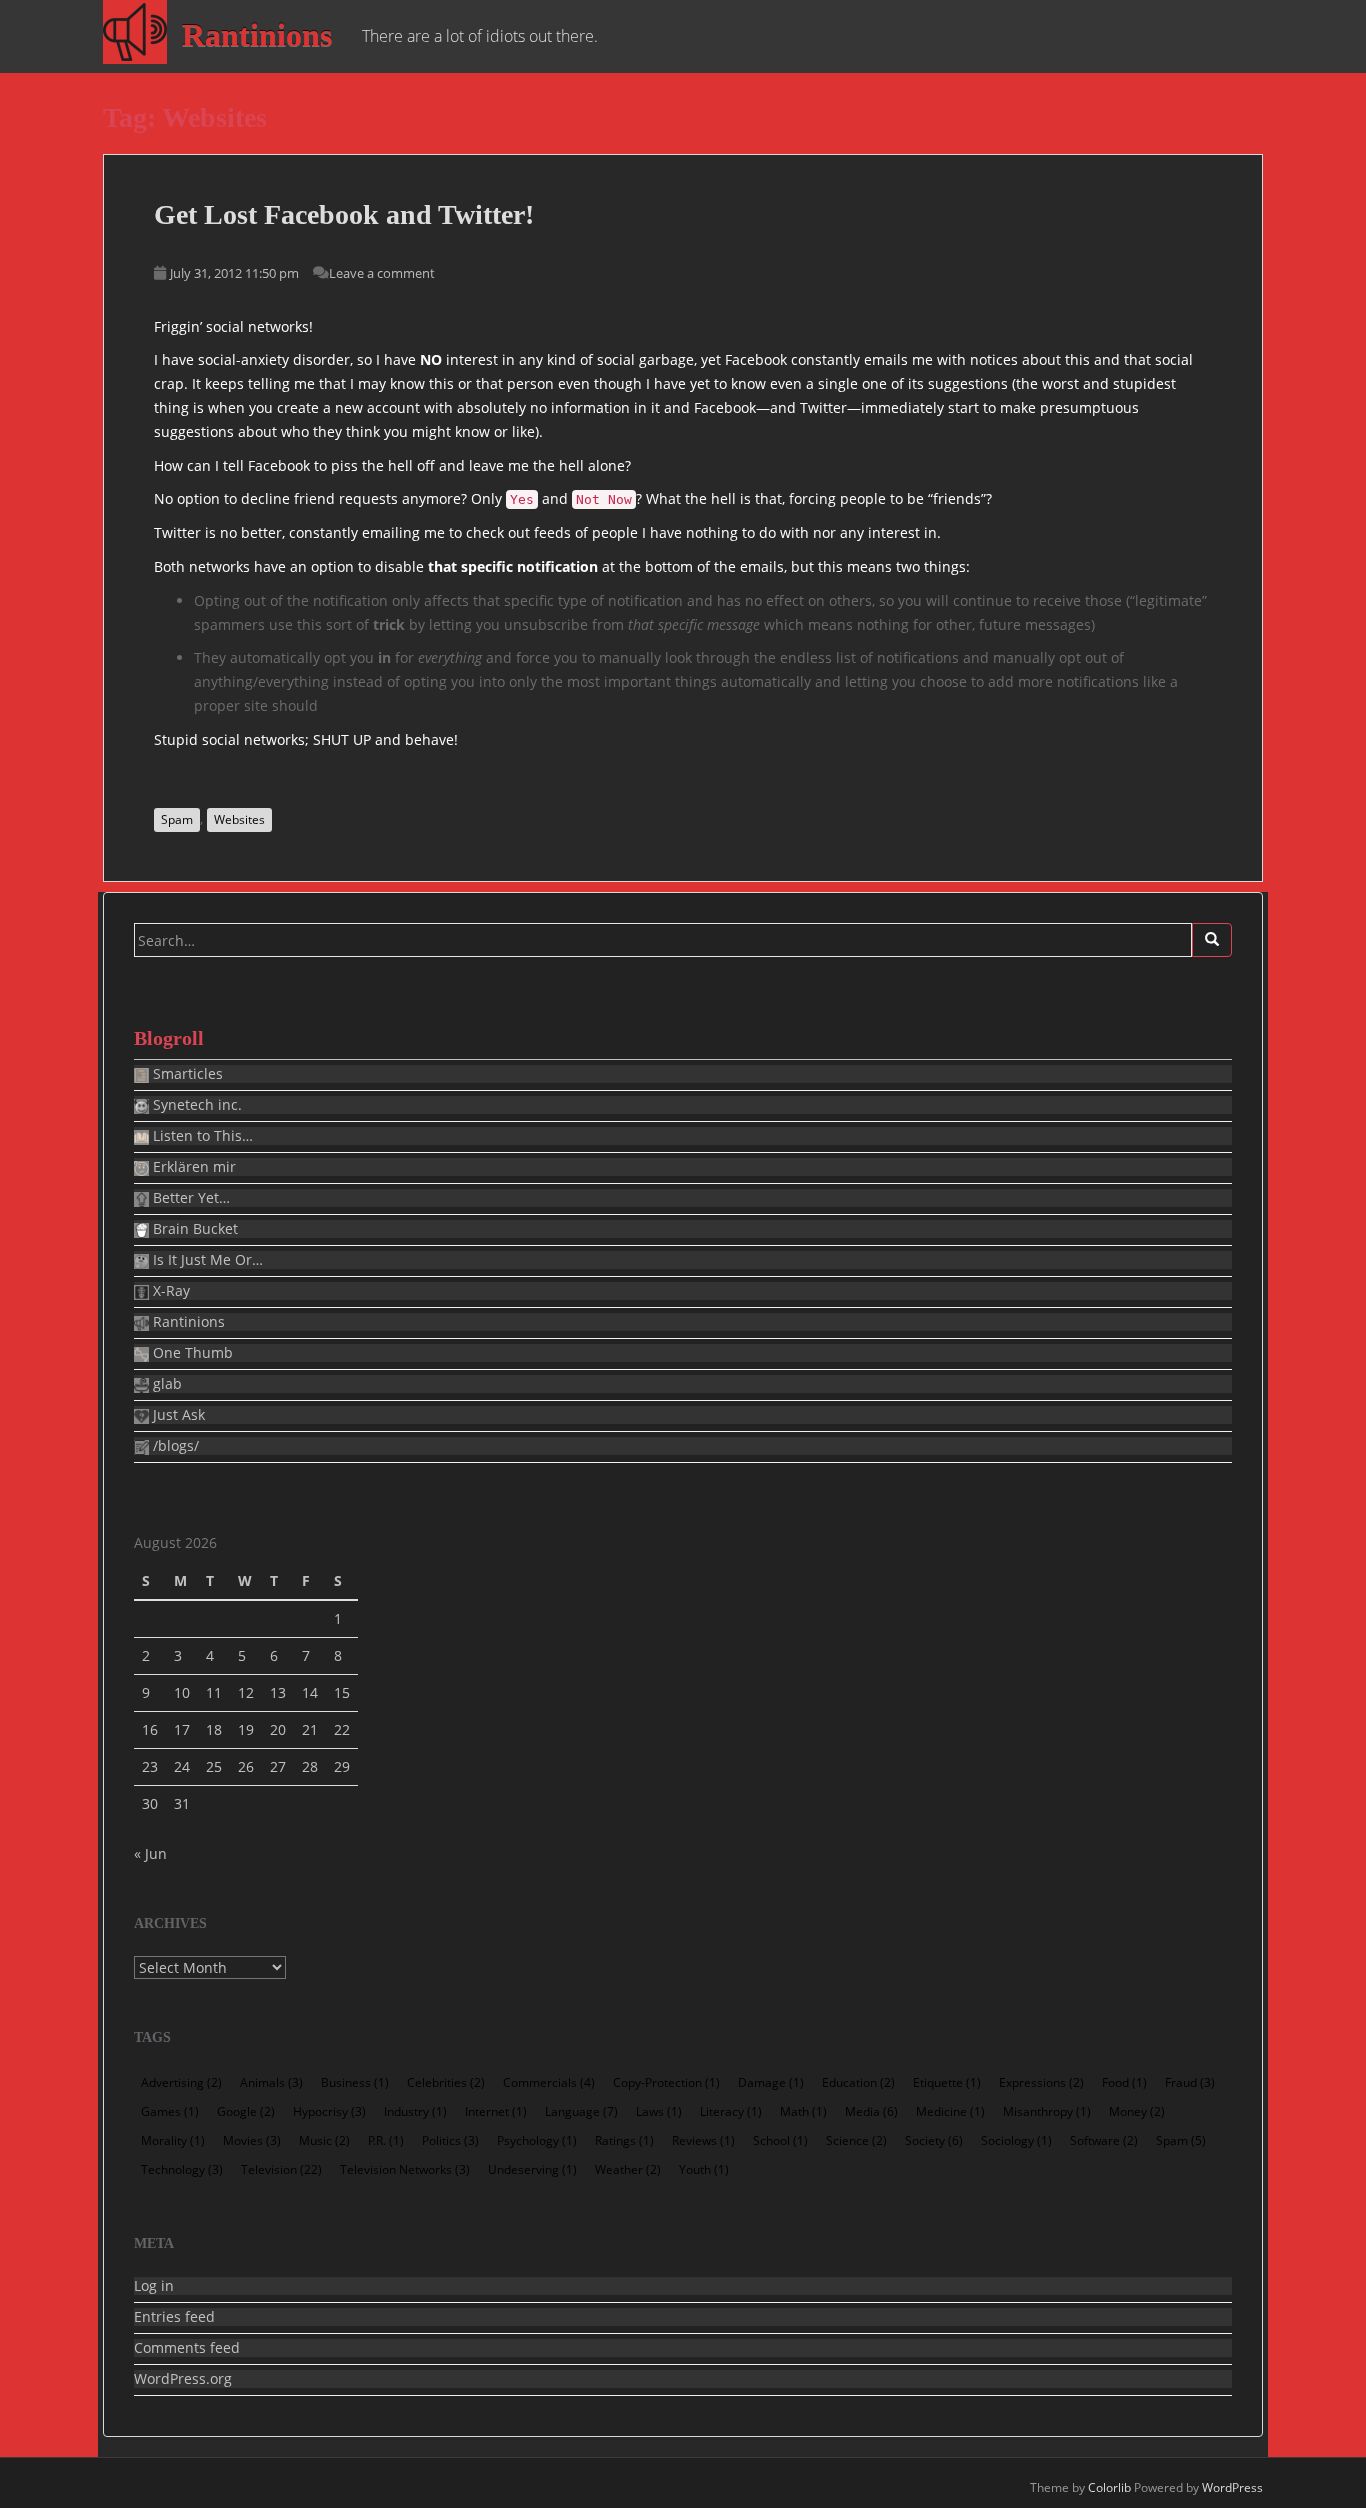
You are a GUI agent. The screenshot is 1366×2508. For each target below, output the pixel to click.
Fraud (1190, 2082)
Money (1137, 2111)
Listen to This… (201, 1136)
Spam (177, 819)
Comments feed (187, 2348)
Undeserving (532, 2169)
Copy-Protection (666, 2082)
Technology (182, 2169)
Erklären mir (192, 1167)
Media (871, 2111)
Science (856, 2140)
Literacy (731, 2111)
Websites (239, 819)
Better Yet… (189, 1198)
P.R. (386, 2140)
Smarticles (186, 1074)
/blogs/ (174, 1446)
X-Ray (169, 1291)
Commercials (549, 2082)
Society (934, 2140)
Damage (771, 2082)
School (780, 2140)
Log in (154, 2286)
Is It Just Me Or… (206, 1260)
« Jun (150, 1853)
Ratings (624, 2140)
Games (170, 2111)
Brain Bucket (193, 1229)
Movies (252, 2140)
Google (246, 2111)
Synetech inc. (195, 1105)
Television (281, 2169)
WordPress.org (183, 2379)
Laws (659, 2111)
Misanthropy (1047, 2111)
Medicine (950, 2111)
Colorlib (1109, 2487)
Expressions (1041, 2082)
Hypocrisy (329, 2111)
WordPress (1232, 2487)
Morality (173, 2140)
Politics (450, 2140)
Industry (415, 2111)
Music (324, 2140)
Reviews (703, 2140)
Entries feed (174, 2317)
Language (581, 2111)
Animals (271, 2082)
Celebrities (446, 2082)
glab (165, 1384)
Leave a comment (382, 273)
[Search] (1212, 940)
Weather (628, 2169)
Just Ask (177, 1415)
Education (858, 2082)
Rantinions (257, 35)
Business (355, 2082)
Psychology (537, 2140)
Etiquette (947, 2082)
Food (1124, 2082)
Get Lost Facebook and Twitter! (344, 214)
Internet (496, 2111)
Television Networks (405, 2169)
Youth (704, 2169)
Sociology (1016, 2140)
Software (1104, 2140)
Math (803, 2111)
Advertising (181, 2082)
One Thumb (191, 1353)
